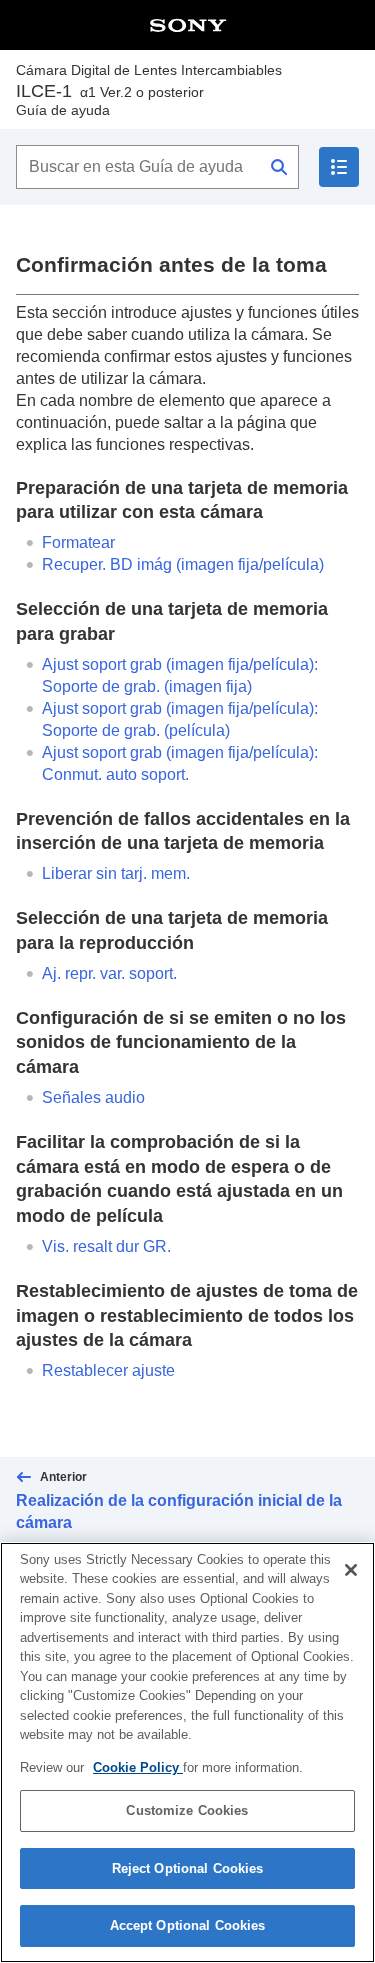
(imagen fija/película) (183, 564)
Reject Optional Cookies (188, 1868)
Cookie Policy (138, 1767)
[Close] (351, 1570)
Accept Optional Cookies (188, 1925)
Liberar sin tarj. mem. (116, 873)
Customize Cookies (187, 1810)
